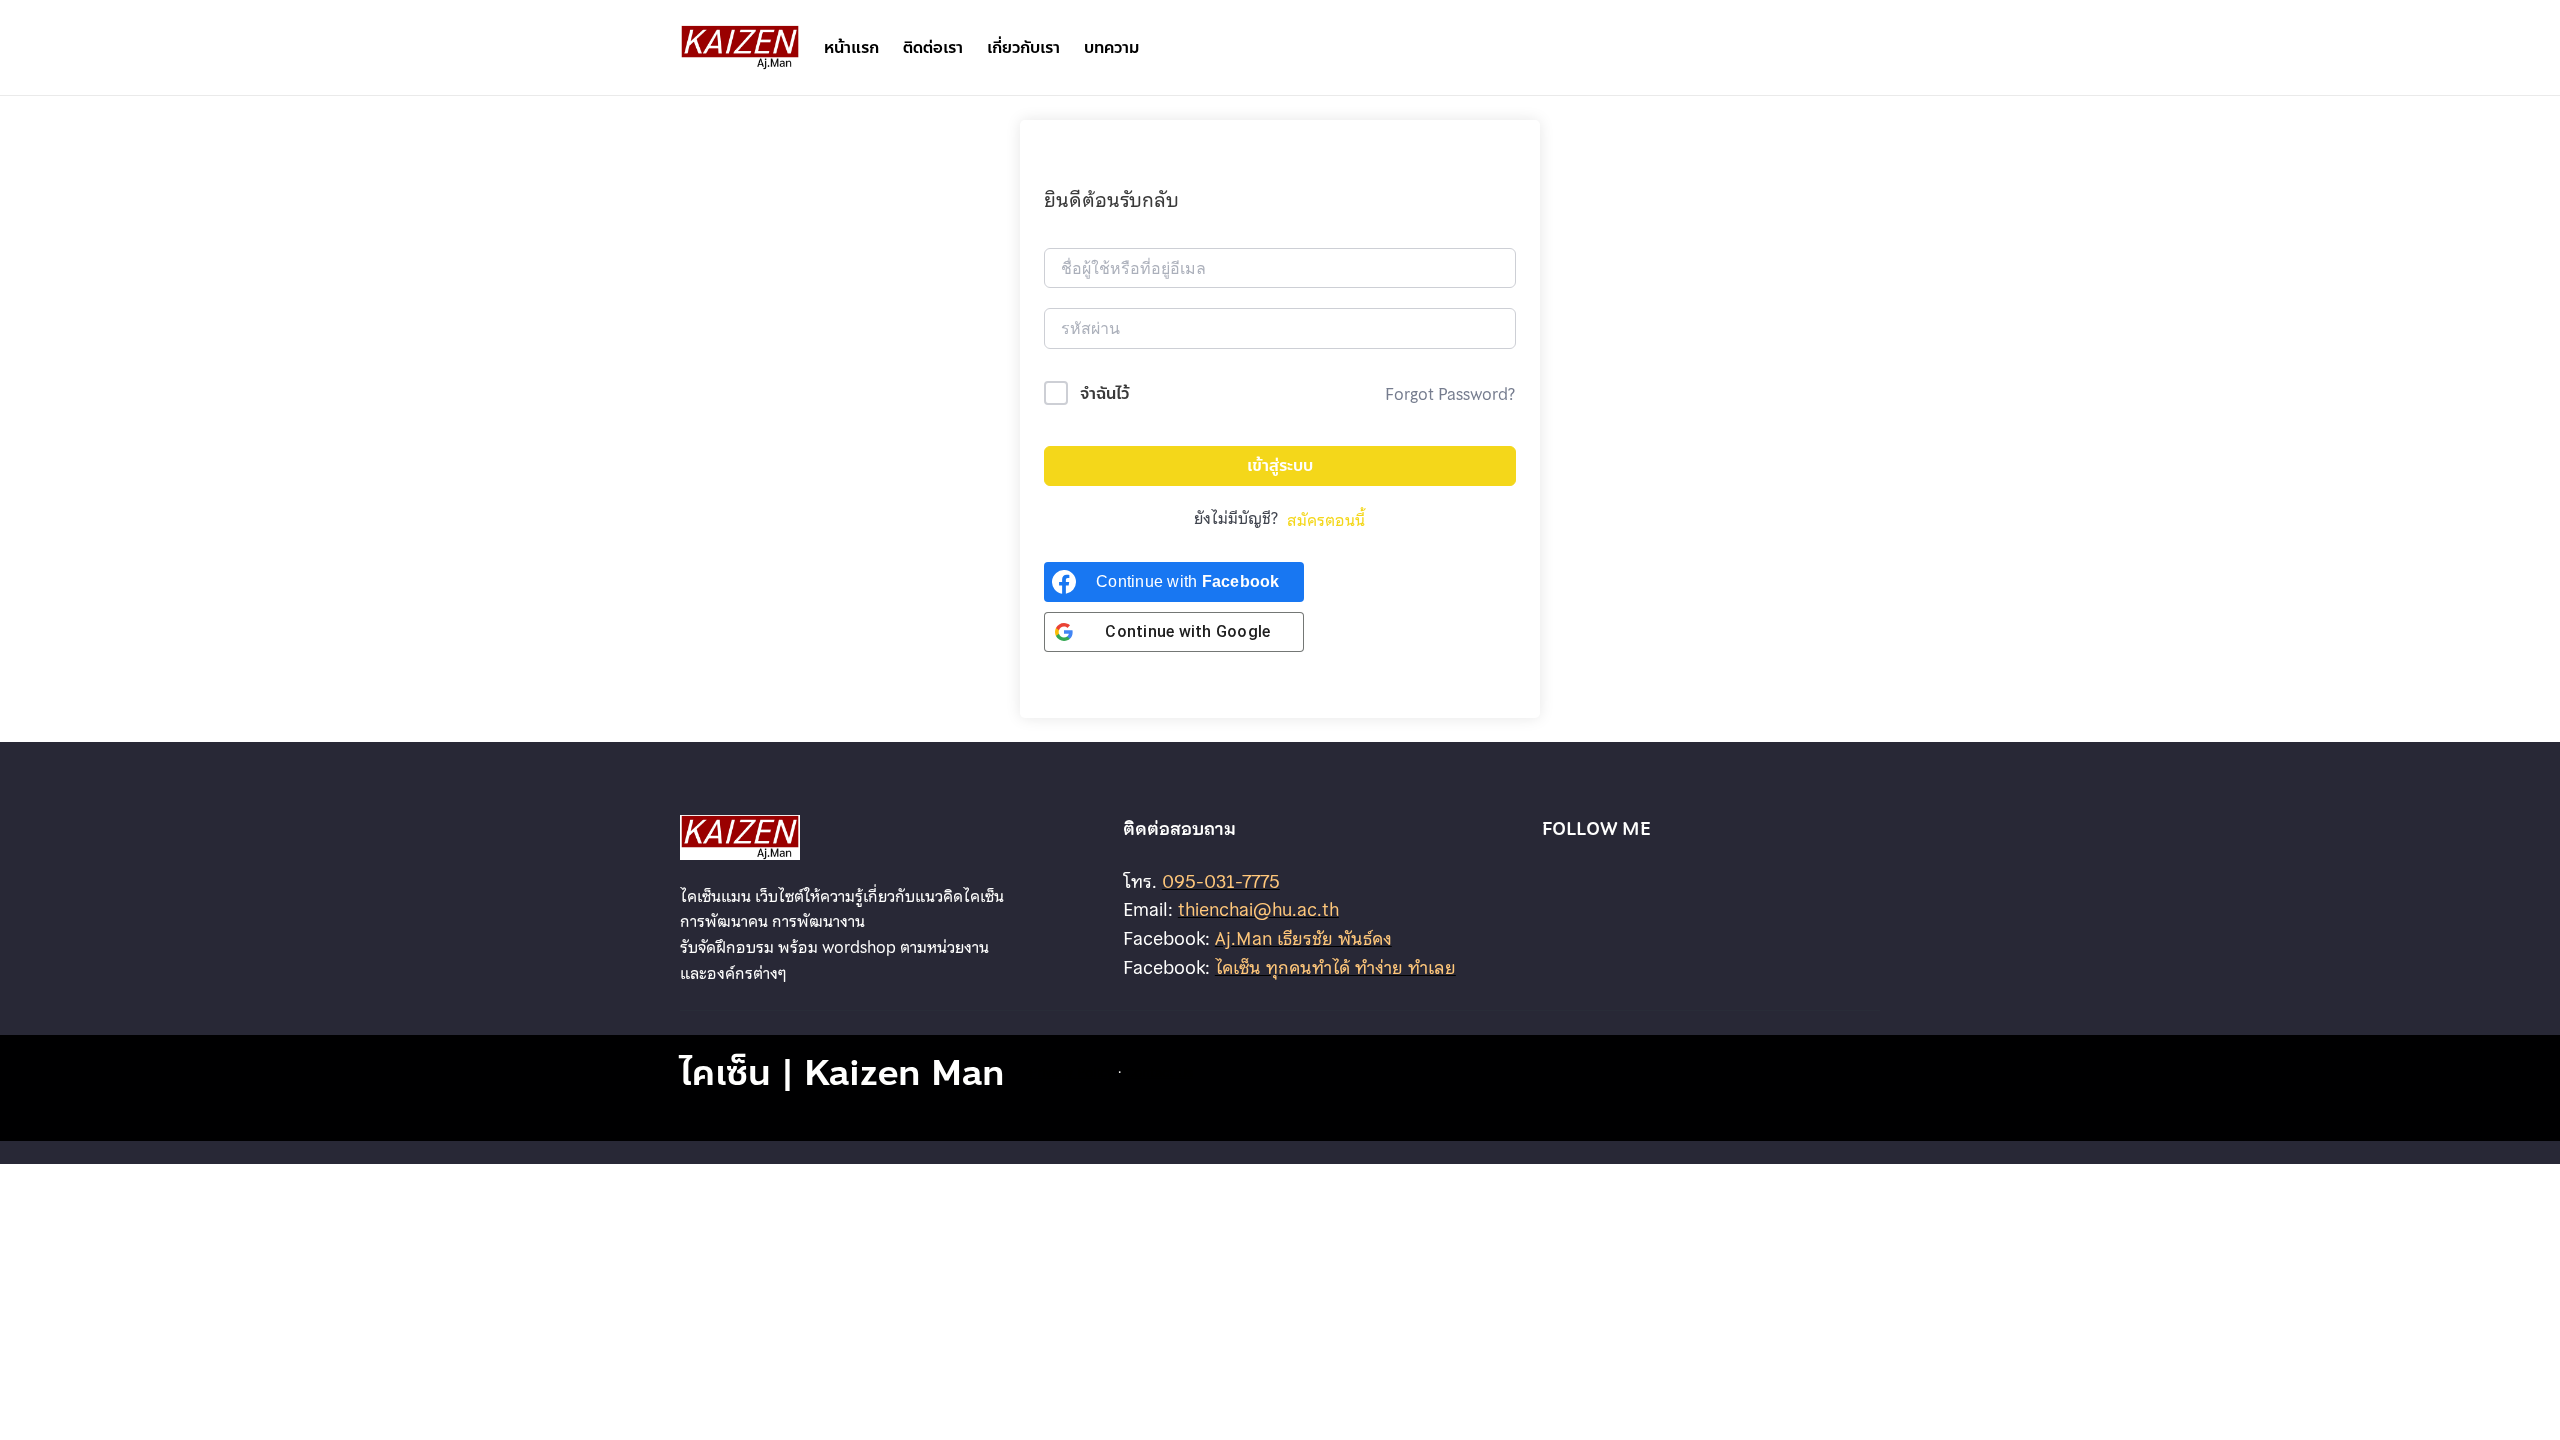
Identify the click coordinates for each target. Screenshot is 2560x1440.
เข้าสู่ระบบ (1280, 465)
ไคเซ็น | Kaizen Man (842, 1073)
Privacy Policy (1071, 1072)
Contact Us (1159, 1072)
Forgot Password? (1450, 394)
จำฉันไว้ (1104, 393)
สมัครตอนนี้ (1326, 520)
